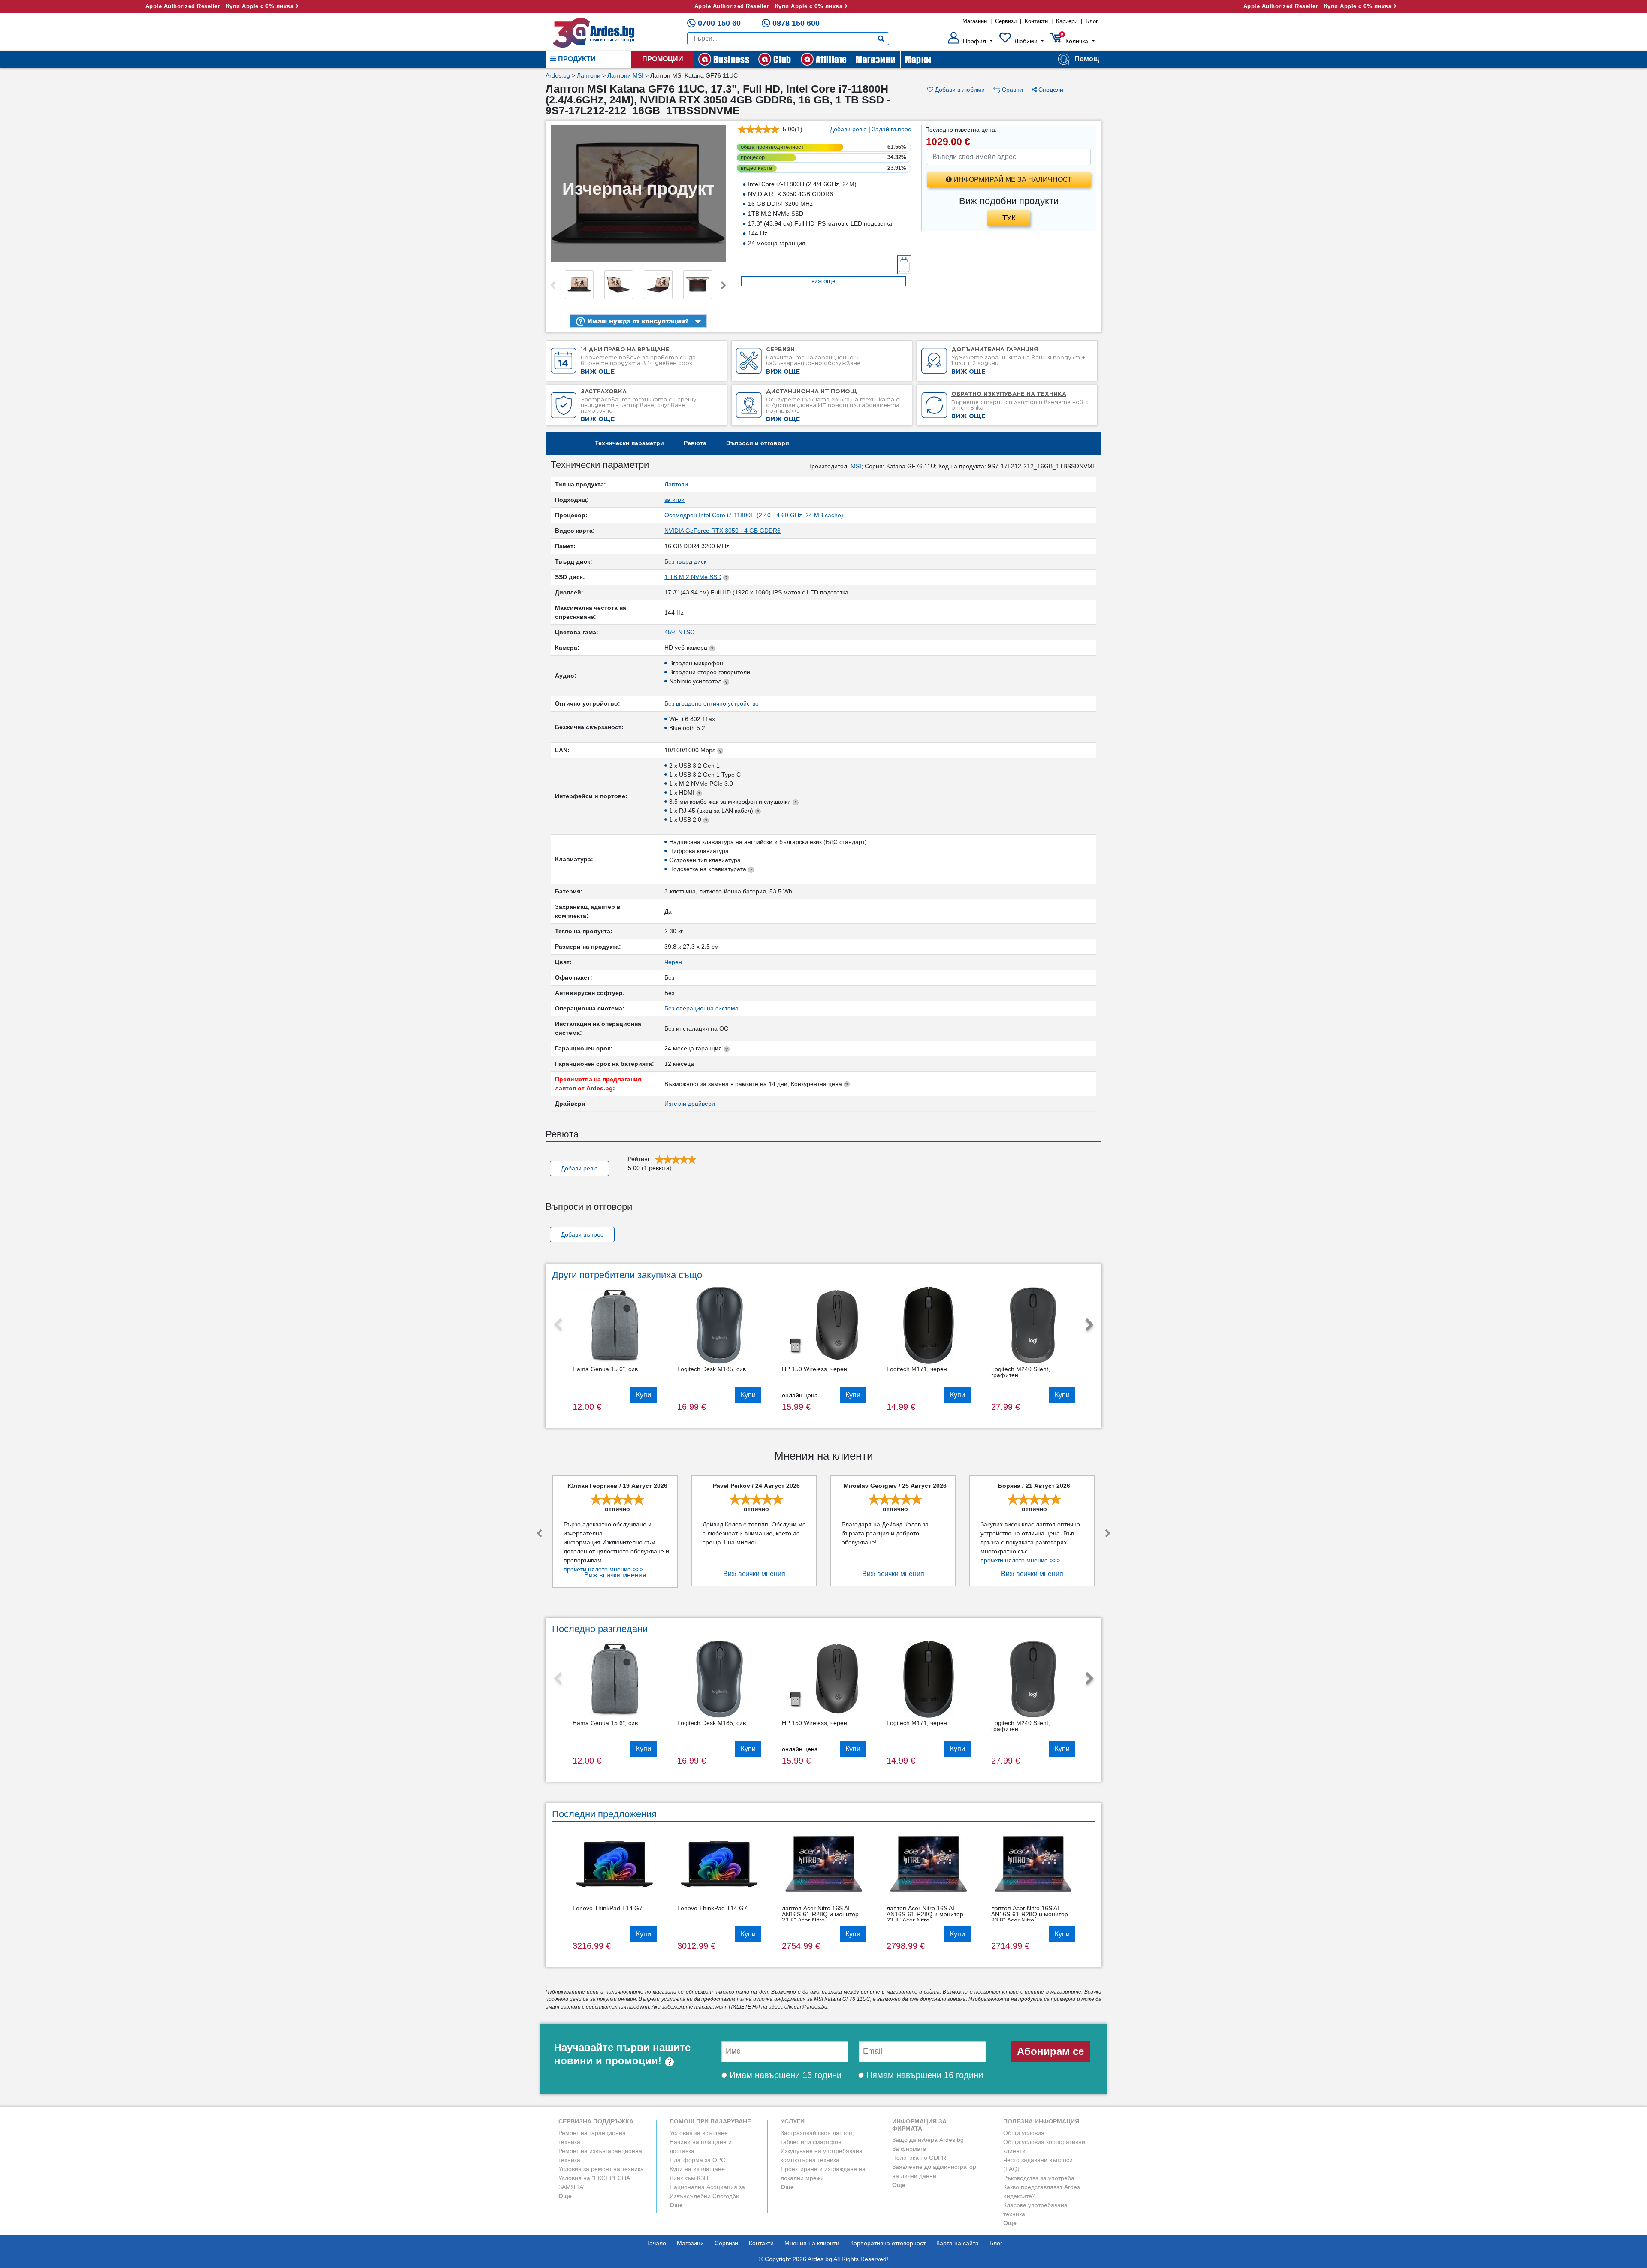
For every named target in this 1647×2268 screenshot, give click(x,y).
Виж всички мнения (615, 1575)
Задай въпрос (891, 129)
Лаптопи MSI (625, 75)
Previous (553, 286)
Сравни (1012, 90)
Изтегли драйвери (690, 1104)
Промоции (663, 59)
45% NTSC (679, 632)
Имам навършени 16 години (784, 2075)
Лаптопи (589, 75)
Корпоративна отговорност (888, 2243)
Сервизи (1006, 21)
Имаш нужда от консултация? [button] (637, 321)
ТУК (1009, 218)
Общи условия (1024, 2133)
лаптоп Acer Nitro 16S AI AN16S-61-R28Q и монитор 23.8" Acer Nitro (820, 1914)
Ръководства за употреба (1039, 2178)
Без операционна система (701, 1008)
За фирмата (909, 2149)
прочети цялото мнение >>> (603, 1569)
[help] (669, 2061)
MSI (856, 466)
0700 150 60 (719, 23)
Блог (1092, 21)
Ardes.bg (558, 75)
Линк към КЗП (689, 2178)
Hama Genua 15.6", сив (605, 1369)
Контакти (1036, 21)
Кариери (1067, 21)
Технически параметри (629, 443)
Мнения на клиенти (812, 2243)
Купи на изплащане (697, 2169)
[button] (970, 41)
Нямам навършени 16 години (923, 2075)
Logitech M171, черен (917, 1369)
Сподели (1050, 90)
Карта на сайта (958, 2243)
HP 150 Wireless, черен (814, 1369)
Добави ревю (848, 129)
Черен (673, 962)
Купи (644, 1395)
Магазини (975, 21)
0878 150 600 (796, 23)
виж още (823, 281)
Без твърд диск (685, 561)
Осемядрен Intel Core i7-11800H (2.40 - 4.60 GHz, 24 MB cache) (754, 515)
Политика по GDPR (919, 2158)
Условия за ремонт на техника (601, 2169)
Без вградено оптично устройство (712, 703)
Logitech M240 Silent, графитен (1021, 1372)
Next (724, 286)
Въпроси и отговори (758, 443)
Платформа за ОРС (697, 2160)
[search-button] (881, 39)
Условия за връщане (699, 2133)
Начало (656, 2243)
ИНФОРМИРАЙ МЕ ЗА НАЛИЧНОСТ (1012, 179)
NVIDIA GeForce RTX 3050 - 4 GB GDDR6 (722, 531)
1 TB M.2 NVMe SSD (693, 577)
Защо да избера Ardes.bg (928, 2140)
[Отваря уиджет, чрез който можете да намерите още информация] (1588, 2219)
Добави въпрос (582, 1234)
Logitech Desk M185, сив (712, 1369)
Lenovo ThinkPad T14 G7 (608, 1908)
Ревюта (695, 443)
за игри (674, 500)
